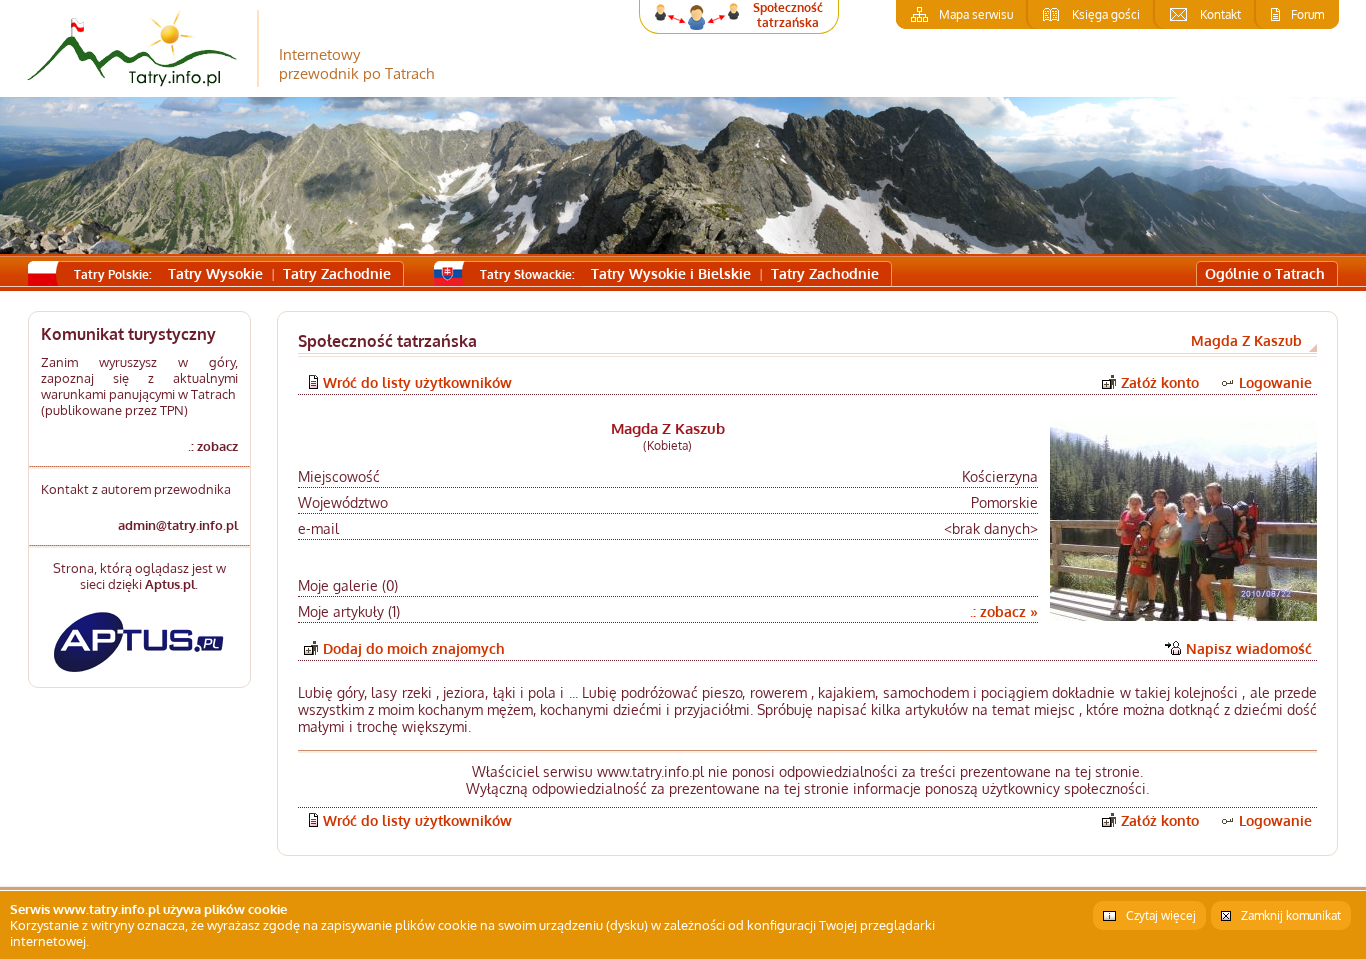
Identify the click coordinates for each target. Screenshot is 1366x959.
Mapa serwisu (976, 14)
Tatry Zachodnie (337, 273)
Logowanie (1275, 382)
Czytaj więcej (1161, 915)
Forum (1307, 14)
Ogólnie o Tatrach (1265, 273)
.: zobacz (213, 446)
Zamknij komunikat (1291, 915)
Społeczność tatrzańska (788, 15)
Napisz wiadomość (1249, 648)
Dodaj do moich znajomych (414, 648)
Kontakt (1220, 14)
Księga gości (1106, 14)
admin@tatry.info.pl (178, 525)
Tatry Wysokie (215, 273)
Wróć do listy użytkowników (417, 382)
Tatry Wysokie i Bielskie (671, 273)
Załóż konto (1160, 382)
